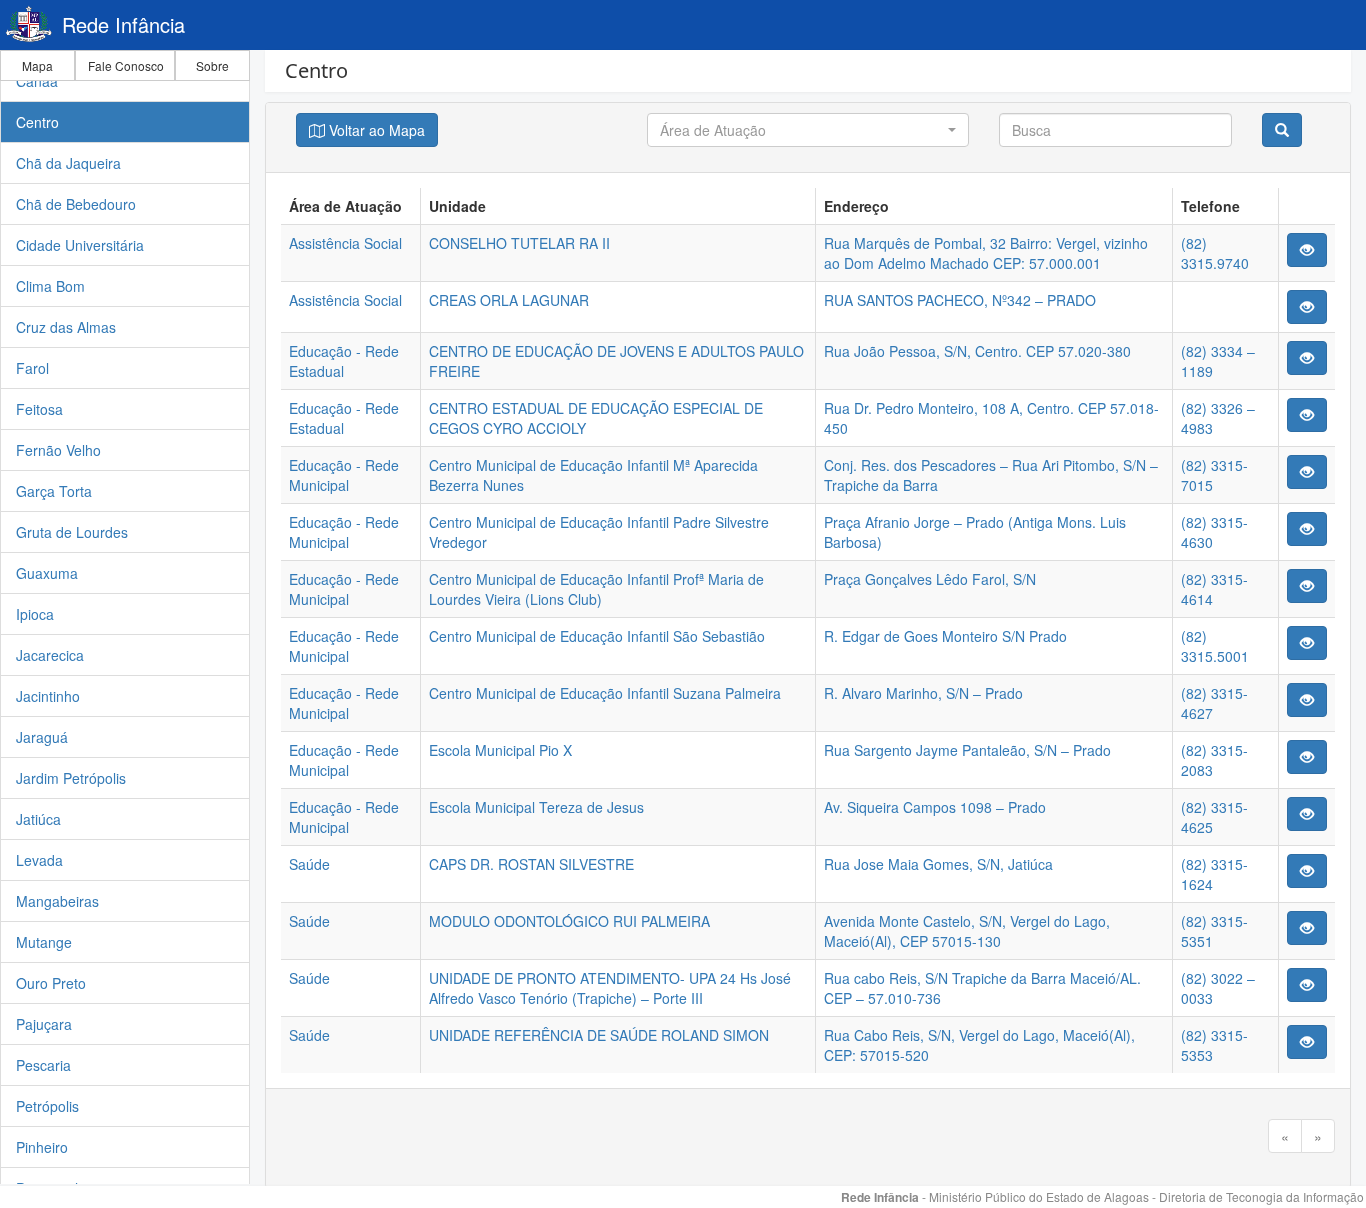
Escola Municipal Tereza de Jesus (536, 807)
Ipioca (35, 614)
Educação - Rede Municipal (344, 475)
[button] (807, 130)
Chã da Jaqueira (68, 163)
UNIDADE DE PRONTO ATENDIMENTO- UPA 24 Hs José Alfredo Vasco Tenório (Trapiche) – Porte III (610, 988)
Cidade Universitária (80, 245)
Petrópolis (47, 1106)
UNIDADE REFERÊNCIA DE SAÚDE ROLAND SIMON (599, 1035)
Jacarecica (50, 655)
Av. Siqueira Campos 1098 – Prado (935, 807)
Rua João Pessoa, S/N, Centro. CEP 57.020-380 (977, 351)
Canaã (37, 81)
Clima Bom (50, 286)
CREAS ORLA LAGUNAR (509, 300)
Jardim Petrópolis (71, 778)
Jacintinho (48, 696)
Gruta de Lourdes (72, 532)
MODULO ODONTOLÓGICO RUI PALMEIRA (569, 921)
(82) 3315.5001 (1215, 646)
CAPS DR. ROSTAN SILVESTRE (531, 864)
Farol (32, 368)
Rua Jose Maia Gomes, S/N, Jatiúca (938, 864)
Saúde (309, 864)
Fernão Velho (58, 450)
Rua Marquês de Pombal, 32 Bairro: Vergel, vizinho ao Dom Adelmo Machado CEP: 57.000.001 (986, 253)
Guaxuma (47, 573)
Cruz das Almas (66, 327)
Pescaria (43, 1065)
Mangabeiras (57, 901)
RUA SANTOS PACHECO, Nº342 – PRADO (960, 300)
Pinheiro (42, 1147)
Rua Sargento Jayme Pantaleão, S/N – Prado (967, 750)
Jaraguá (42, 737)
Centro (37, 122)
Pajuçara (44, 1024)
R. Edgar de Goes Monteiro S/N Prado (945, 636)
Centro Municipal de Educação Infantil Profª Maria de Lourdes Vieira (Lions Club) (596, 589)
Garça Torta (54, 491)
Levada (39, 860)
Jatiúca (38, 819)
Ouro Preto (51, 983)
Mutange (44, 942)
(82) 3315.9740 (1215, 253)
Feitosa (39, 409)
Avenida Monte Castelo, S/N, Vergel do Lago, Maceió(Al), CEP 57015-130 (967, 931)
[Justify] (1307, 250)
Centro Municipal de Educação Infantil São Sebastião (597, 636)
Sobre (212, 65)
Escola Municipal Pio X (500, 750)
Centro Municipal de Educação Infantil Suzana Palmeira (605, 693)
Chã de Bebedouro (76, 204)
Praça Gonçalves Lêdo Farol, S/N (930, 579)
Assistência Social (345, 243)
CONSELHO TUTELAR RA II (519, 243)
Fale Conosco (126, 65)
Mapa (37, 65)
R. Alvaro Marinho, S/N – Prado (923, 693)
